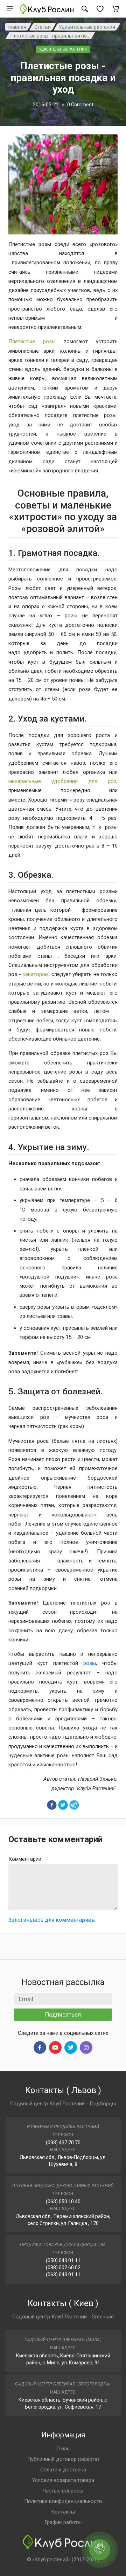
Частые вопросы (63, 2491)
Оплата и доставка (63, 2470)
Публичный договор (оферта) (63, 2459)
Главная (17, 27)
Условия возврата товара (63, 2480)
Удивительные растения (87, 27)
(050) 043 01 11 (63, 2260)
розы (90, 1663)
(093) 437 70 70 (63, 2143)
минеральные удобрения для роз (62, 781)
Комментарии (25, 1859)
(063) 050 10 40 (63, 2202)
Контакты (63, 2512)
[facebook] (52, 1805)
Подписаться (63, 2014)
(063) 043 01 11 (63, 2275)
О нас (63, 2449)
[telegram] (74, 1805)
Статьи (43, 27)
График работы (63, 2522)
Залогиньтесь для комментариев (52, 1920)
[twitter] (63, 1805)
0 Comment (80, 105)
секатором (36, 974)
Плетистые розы (32, 341)
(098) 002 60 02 (63, 2268)
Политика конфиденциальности (63, 2501)
